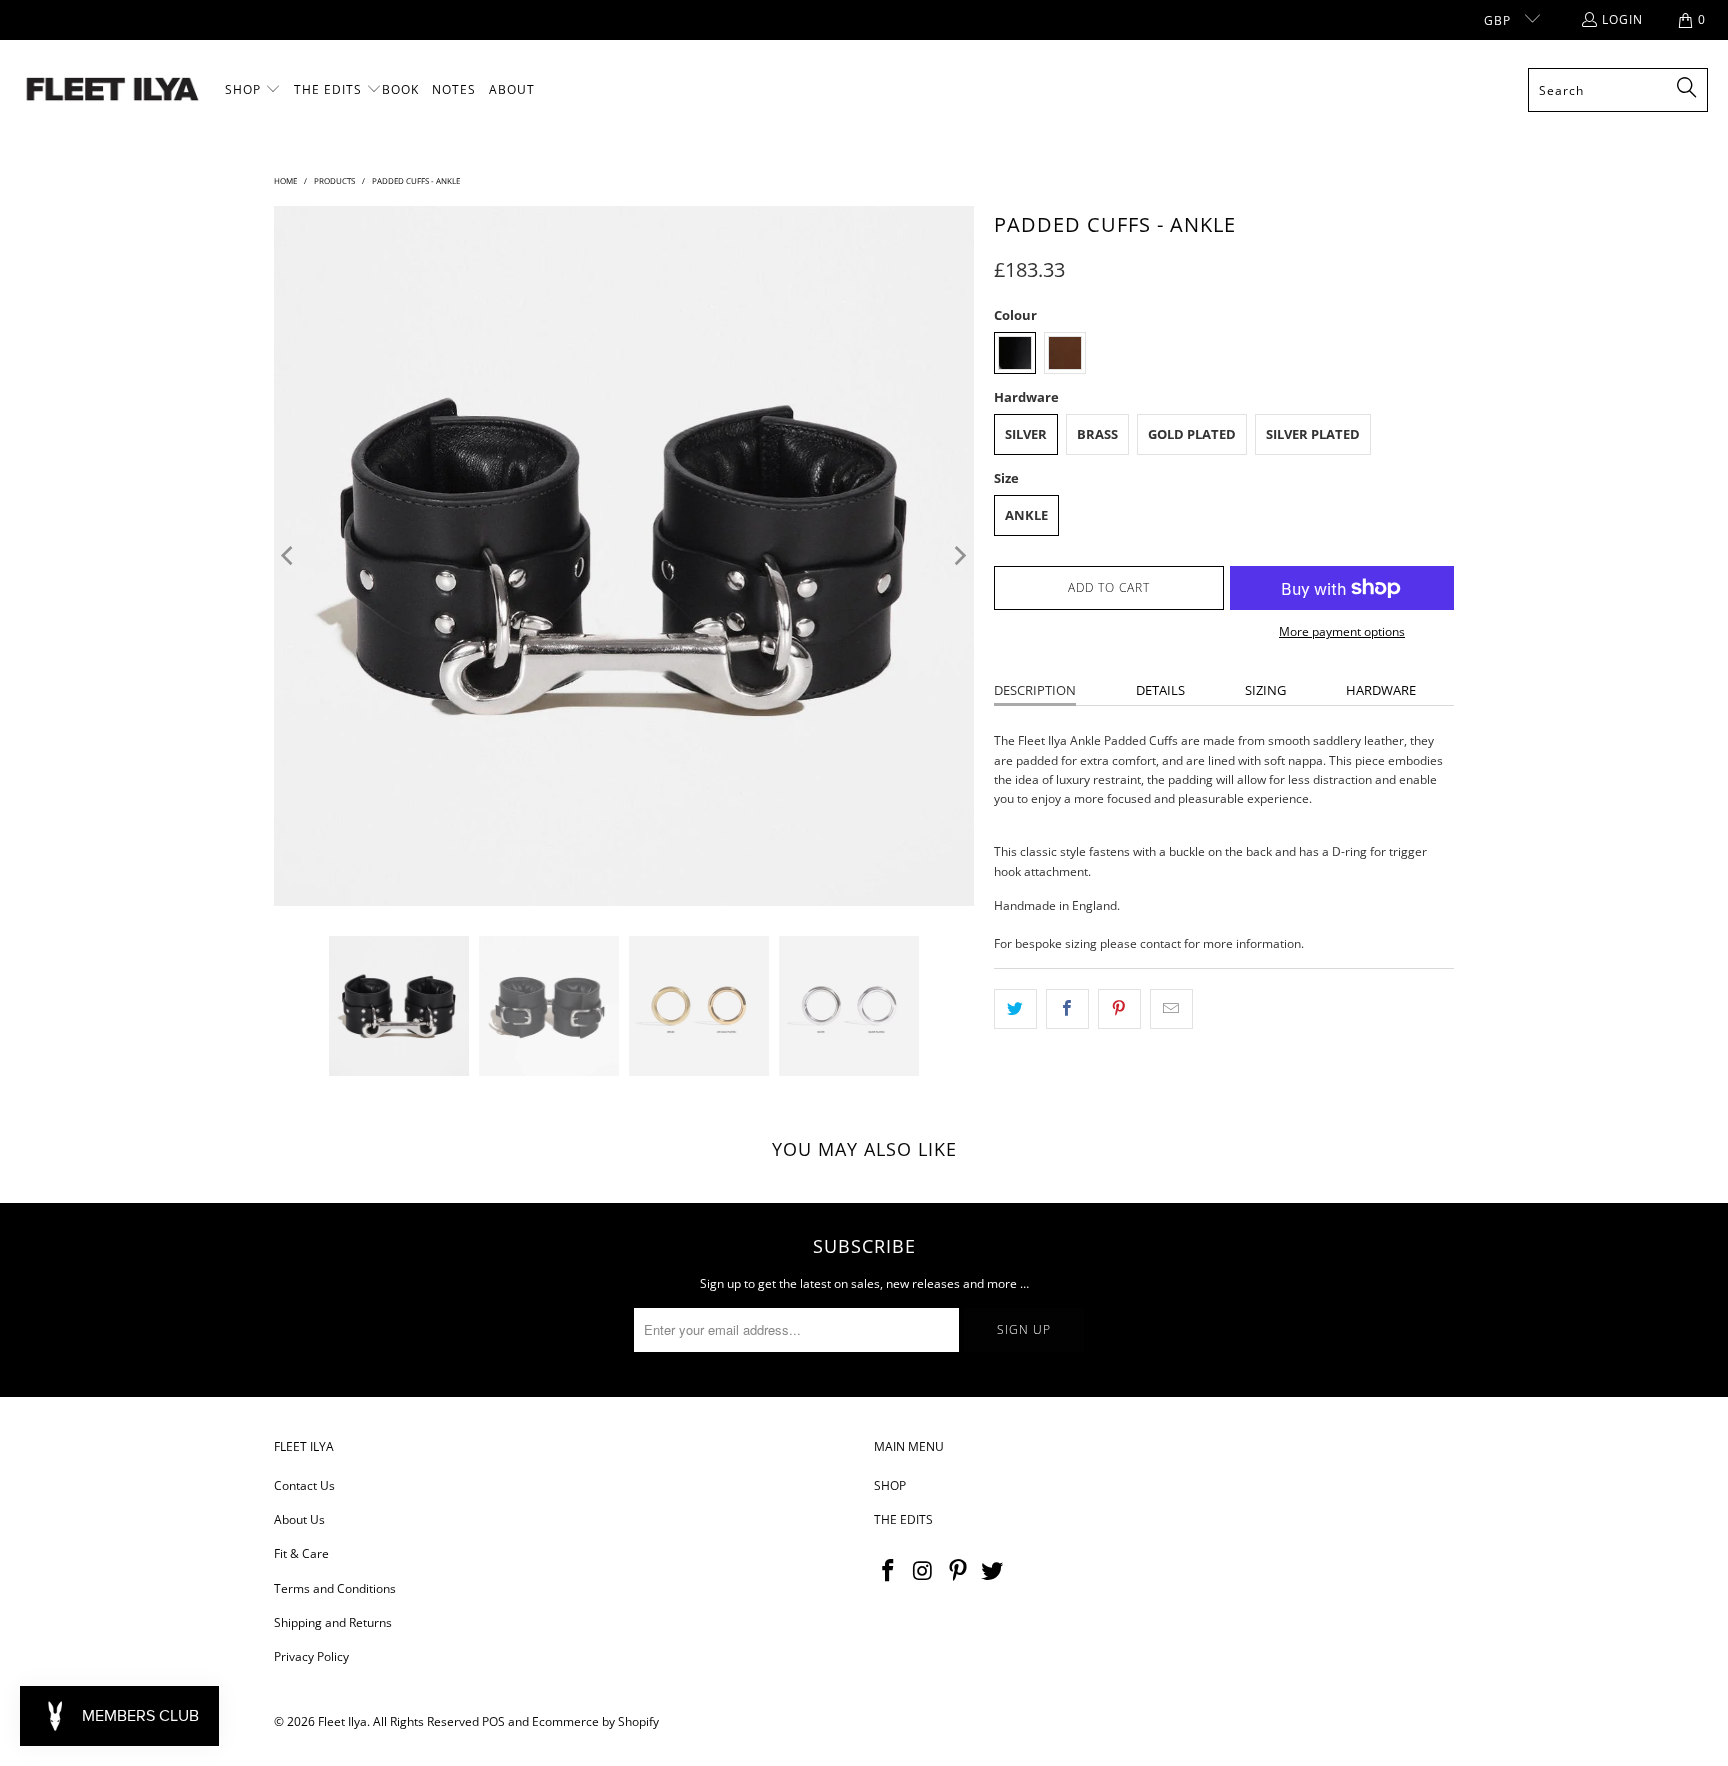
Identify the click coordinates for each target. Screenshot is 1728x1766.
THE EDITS (903, 1519)
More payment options (1342, 631)
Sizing (1265, 690)
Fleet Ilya (342, 1721)
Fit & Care (301, 1553)
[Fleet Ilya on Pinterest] (958, 1571)
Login (1622, 19)
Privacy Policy (311, 1656)
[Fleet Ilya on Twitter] (993, 1571)
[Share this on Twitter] (1015, 1008)
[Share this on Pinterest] (1119, 1008)
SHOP (890, 1485)
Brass (1097, 434)
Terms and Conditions (335, 1588)
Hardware (1381, 690)
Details (1160, 690)
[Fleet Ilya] (112, 90)
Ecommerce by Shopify (595, 1721)
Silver (1026, 434)
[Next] (959, 556)
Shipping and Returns (333, 1622)
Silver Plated (1313, 434)
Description (1035, 690)
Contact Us (304, 1485)
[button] (253, 90)
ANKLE (1026, 515)
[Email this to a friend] (1171, 1008)
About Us (299, 1519)
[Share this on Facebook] (1067, 1008)
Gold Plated (1192, 434)
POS (493, 1721)
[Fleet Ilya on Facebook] (889, 1571)
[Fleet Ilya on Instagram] (924, 1571)
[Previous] (289, 556)
